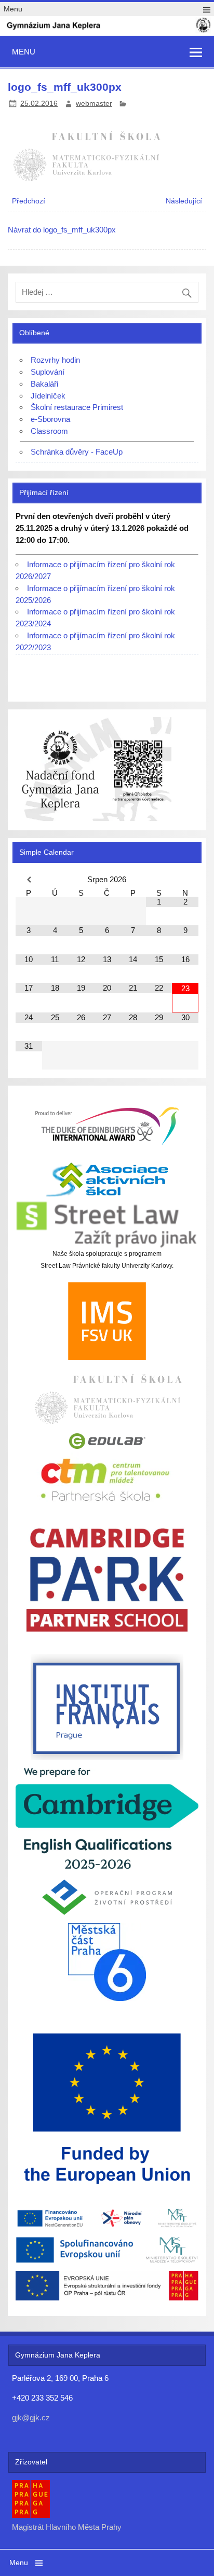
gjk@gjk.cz (31, 2417)
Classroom (49, 431)
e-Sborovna (50, 419)
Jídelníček (48, 396)
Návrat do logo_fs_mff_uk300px (62, 230)
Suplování (48, 372)
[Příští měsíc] (185, 880)
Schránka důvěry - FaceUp (77, 452)
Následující (184, 201)
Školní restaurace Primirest (77, 407)
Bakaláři (44, 384)
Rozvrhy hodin (55, 360)
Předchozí (29, 201)
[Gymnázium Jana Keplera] (107, 31)
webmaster (94, 104)
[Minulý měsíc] (29, 880)
